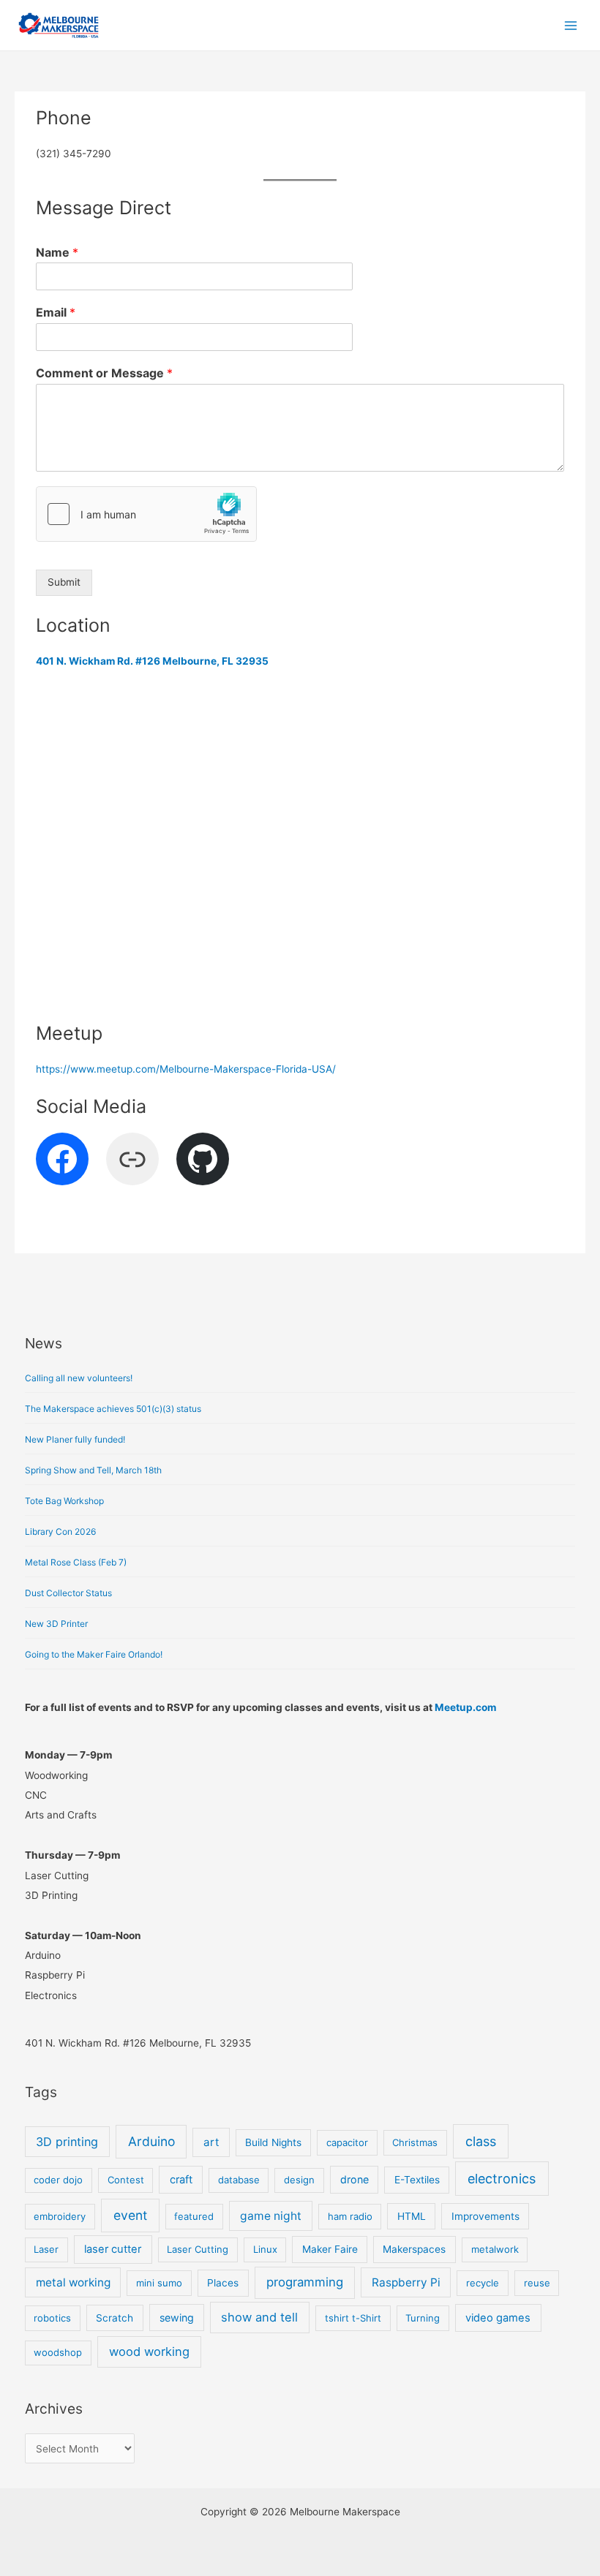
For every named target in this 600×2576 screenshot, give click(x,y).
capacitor (347, 2142)
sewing (177, 2318)
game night (271, 2216)
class (481, 2141)
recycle (483, 2283)
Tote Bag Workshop (64, 1501)
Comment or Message (104, 373)
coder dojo (58, 2180)
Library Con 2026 (60, 1531)
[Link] (132, 1159)
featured (194, 2216)
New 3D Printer (56, 1624)
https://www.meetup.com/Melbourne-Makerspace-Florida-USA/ (186, 1069)
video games (498, 2318)
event (130, 2215)
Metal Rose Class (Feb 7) (76, 1562)
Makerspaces (414, 2249)
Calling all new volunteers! (79, 1378)
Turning (423, 2318)
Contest (126, 2180)
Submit (64, 582)
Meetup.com (465, 1707)
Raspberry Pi (406, 2282)
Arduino (151, 2141)
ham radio (350, 2216)
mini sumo (159, 2283)
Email (56, 312)
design (299, 2180)
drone (355, 2179)
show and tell (259, 2317)
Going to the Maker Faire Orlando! (94, 1654)
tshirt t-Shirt (353, 2318)
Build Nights (273, 2142)
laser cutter (113, 2249)
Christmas (415, 2142)
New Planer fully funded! (75, 1439)
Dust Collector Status (68, 1593)
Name (57, 252)
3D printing (67, 2142)
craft (181, 2180)
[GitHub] (203, 1159)
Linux (265, 2249)
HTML (412, 2216)
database (239, 2180)
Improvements (485, 2216)
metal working (73, 2282)
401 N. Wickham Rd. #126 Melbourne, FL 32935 (152, 661)
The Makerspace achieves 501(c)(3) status (113, 1409)
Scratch (115, 2318)
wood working (149, 2352)
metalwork (495, 2249)
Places (223, 2283)
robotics (52, 2318)
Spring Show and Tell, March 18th (93, 1470)
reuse (537, 2283)
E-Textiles (417, 2180)
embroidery (60, 2216)
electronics (502, 2179)
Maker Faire (330, 2249)
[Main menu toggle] (571, 25)
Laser (46, 2249)
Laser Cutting (198, 2249)
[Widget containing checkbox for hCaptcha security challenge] (146, 514)
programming (305, 2282)
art (211, 2142)
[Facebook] (62, 1159)
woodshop (58, 2352)
